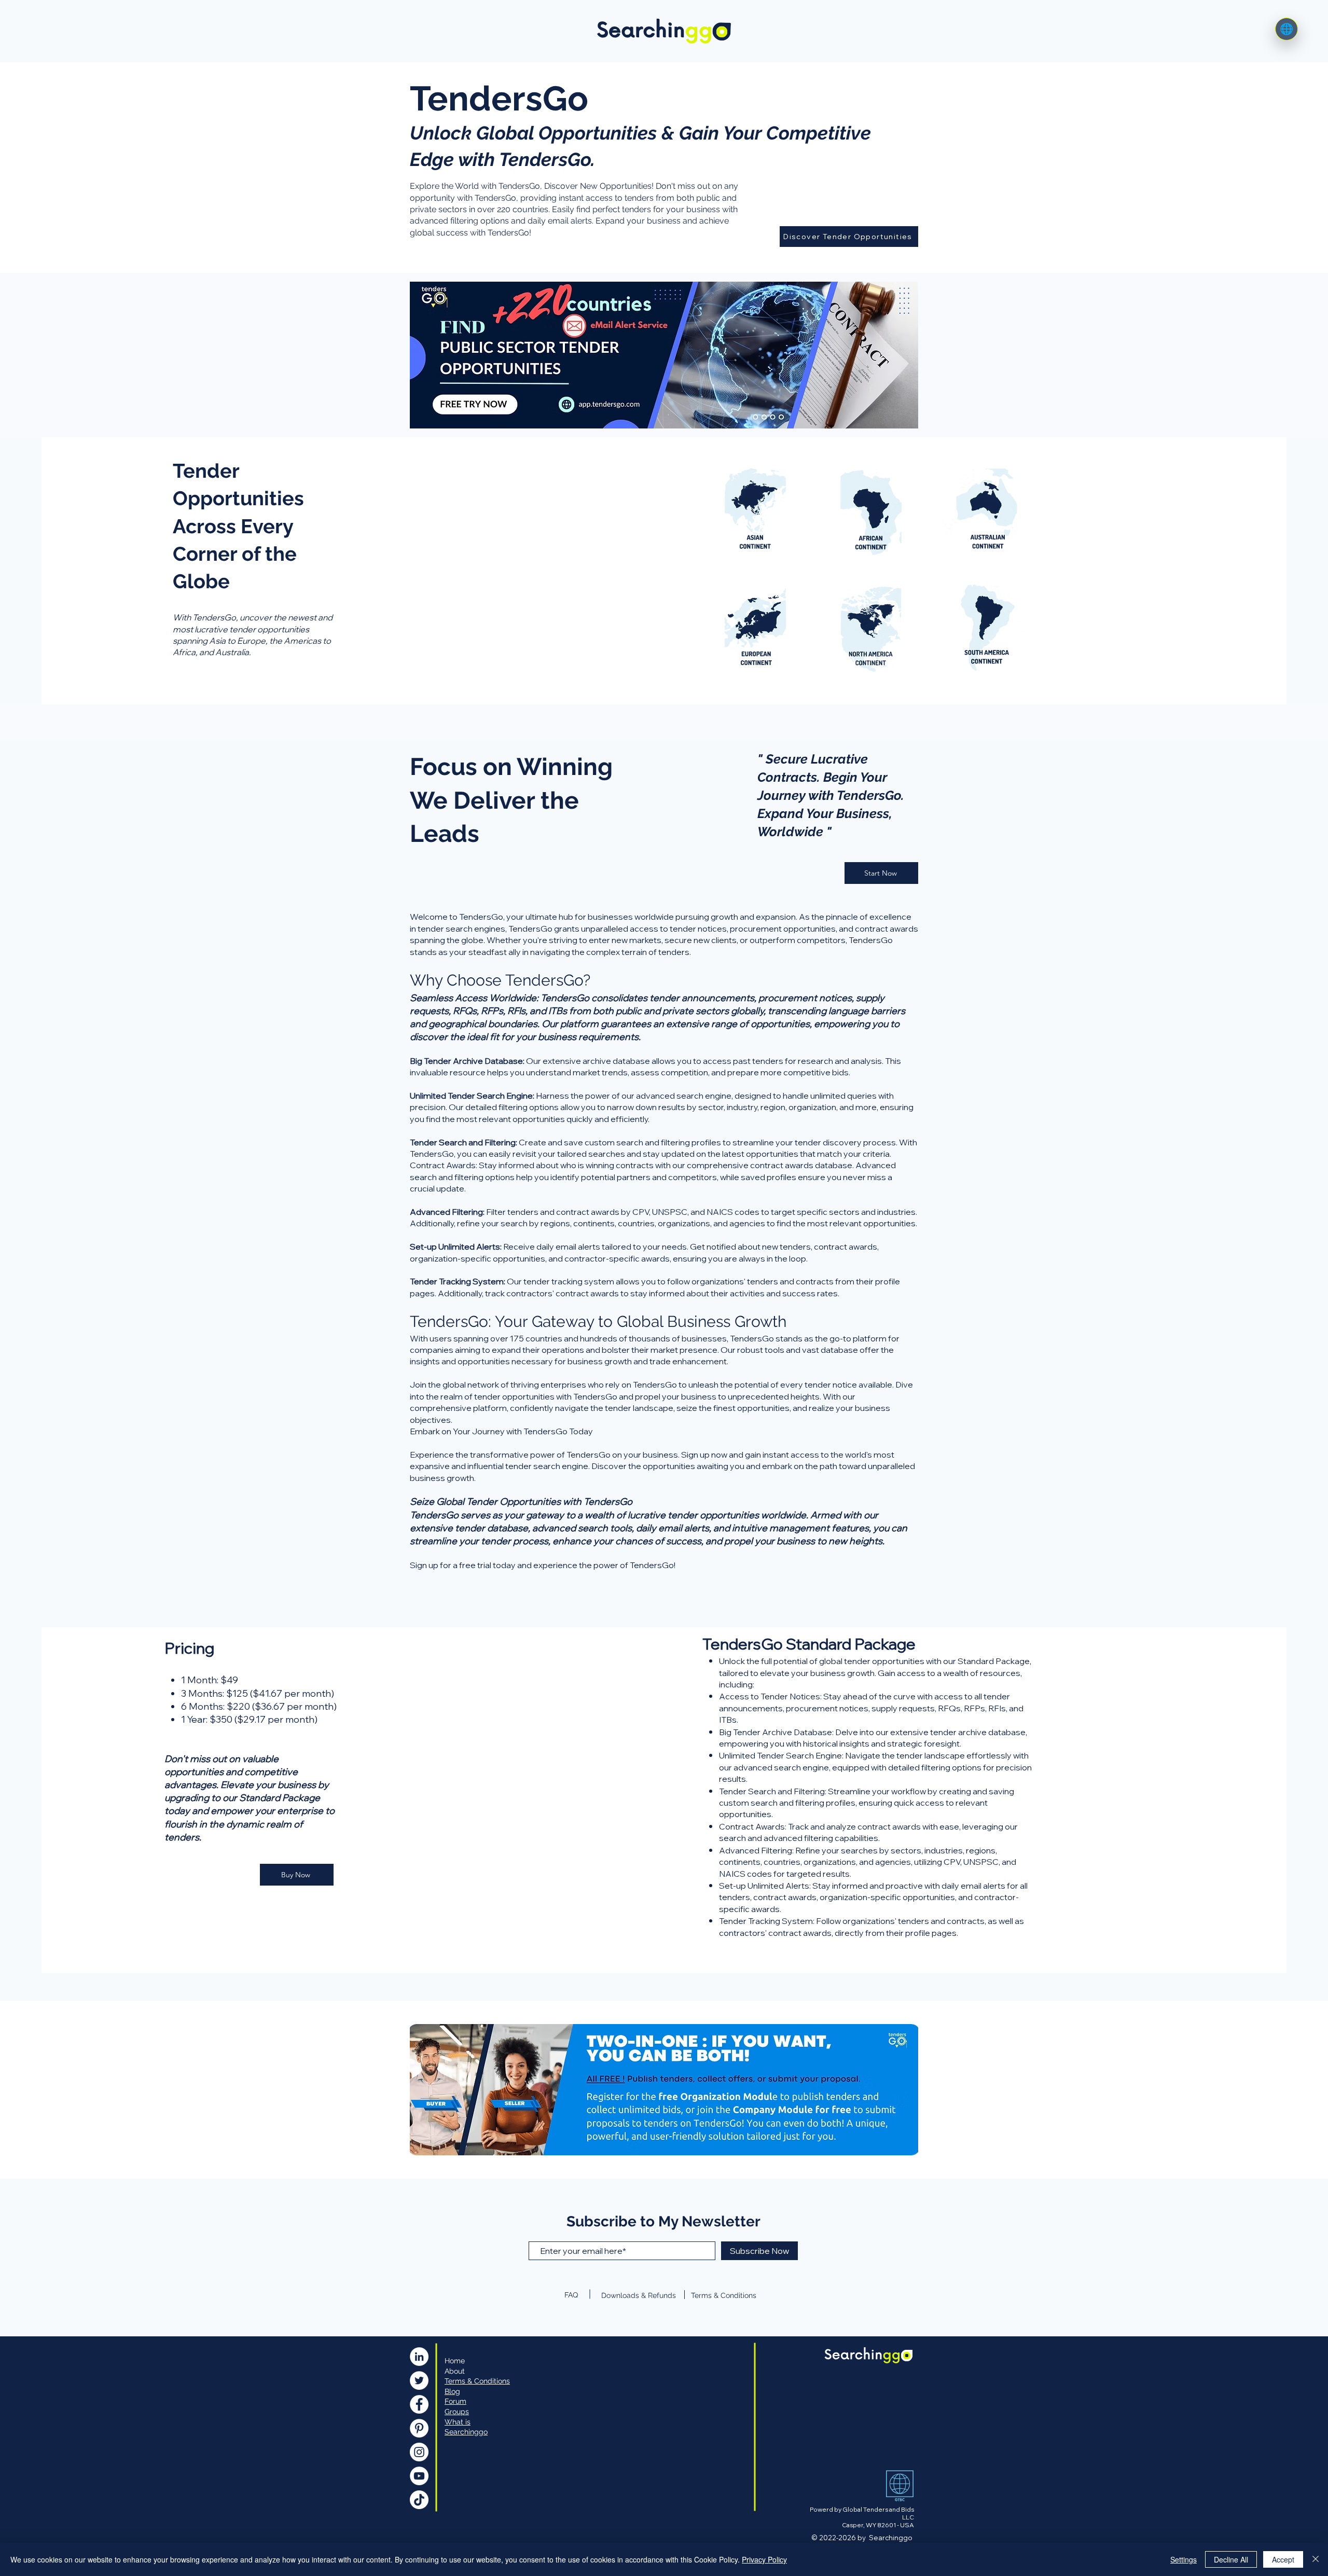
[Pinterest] (419, 2428)
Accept (1283, 2559)
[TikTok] (419, 2500)
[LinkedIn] (419, 2357)
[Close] (1316, 2559)
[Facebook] (419, 2404)
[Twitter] (419, 2380)
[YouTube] (419, 2476)
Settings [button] (1184, 2559)
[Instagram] (419, 2452)
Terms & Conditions (724, 2295)
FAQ (571, 2295)
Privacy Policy (764, 2559)
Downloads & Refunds (639, 2295)
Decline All (1231, 2559)
